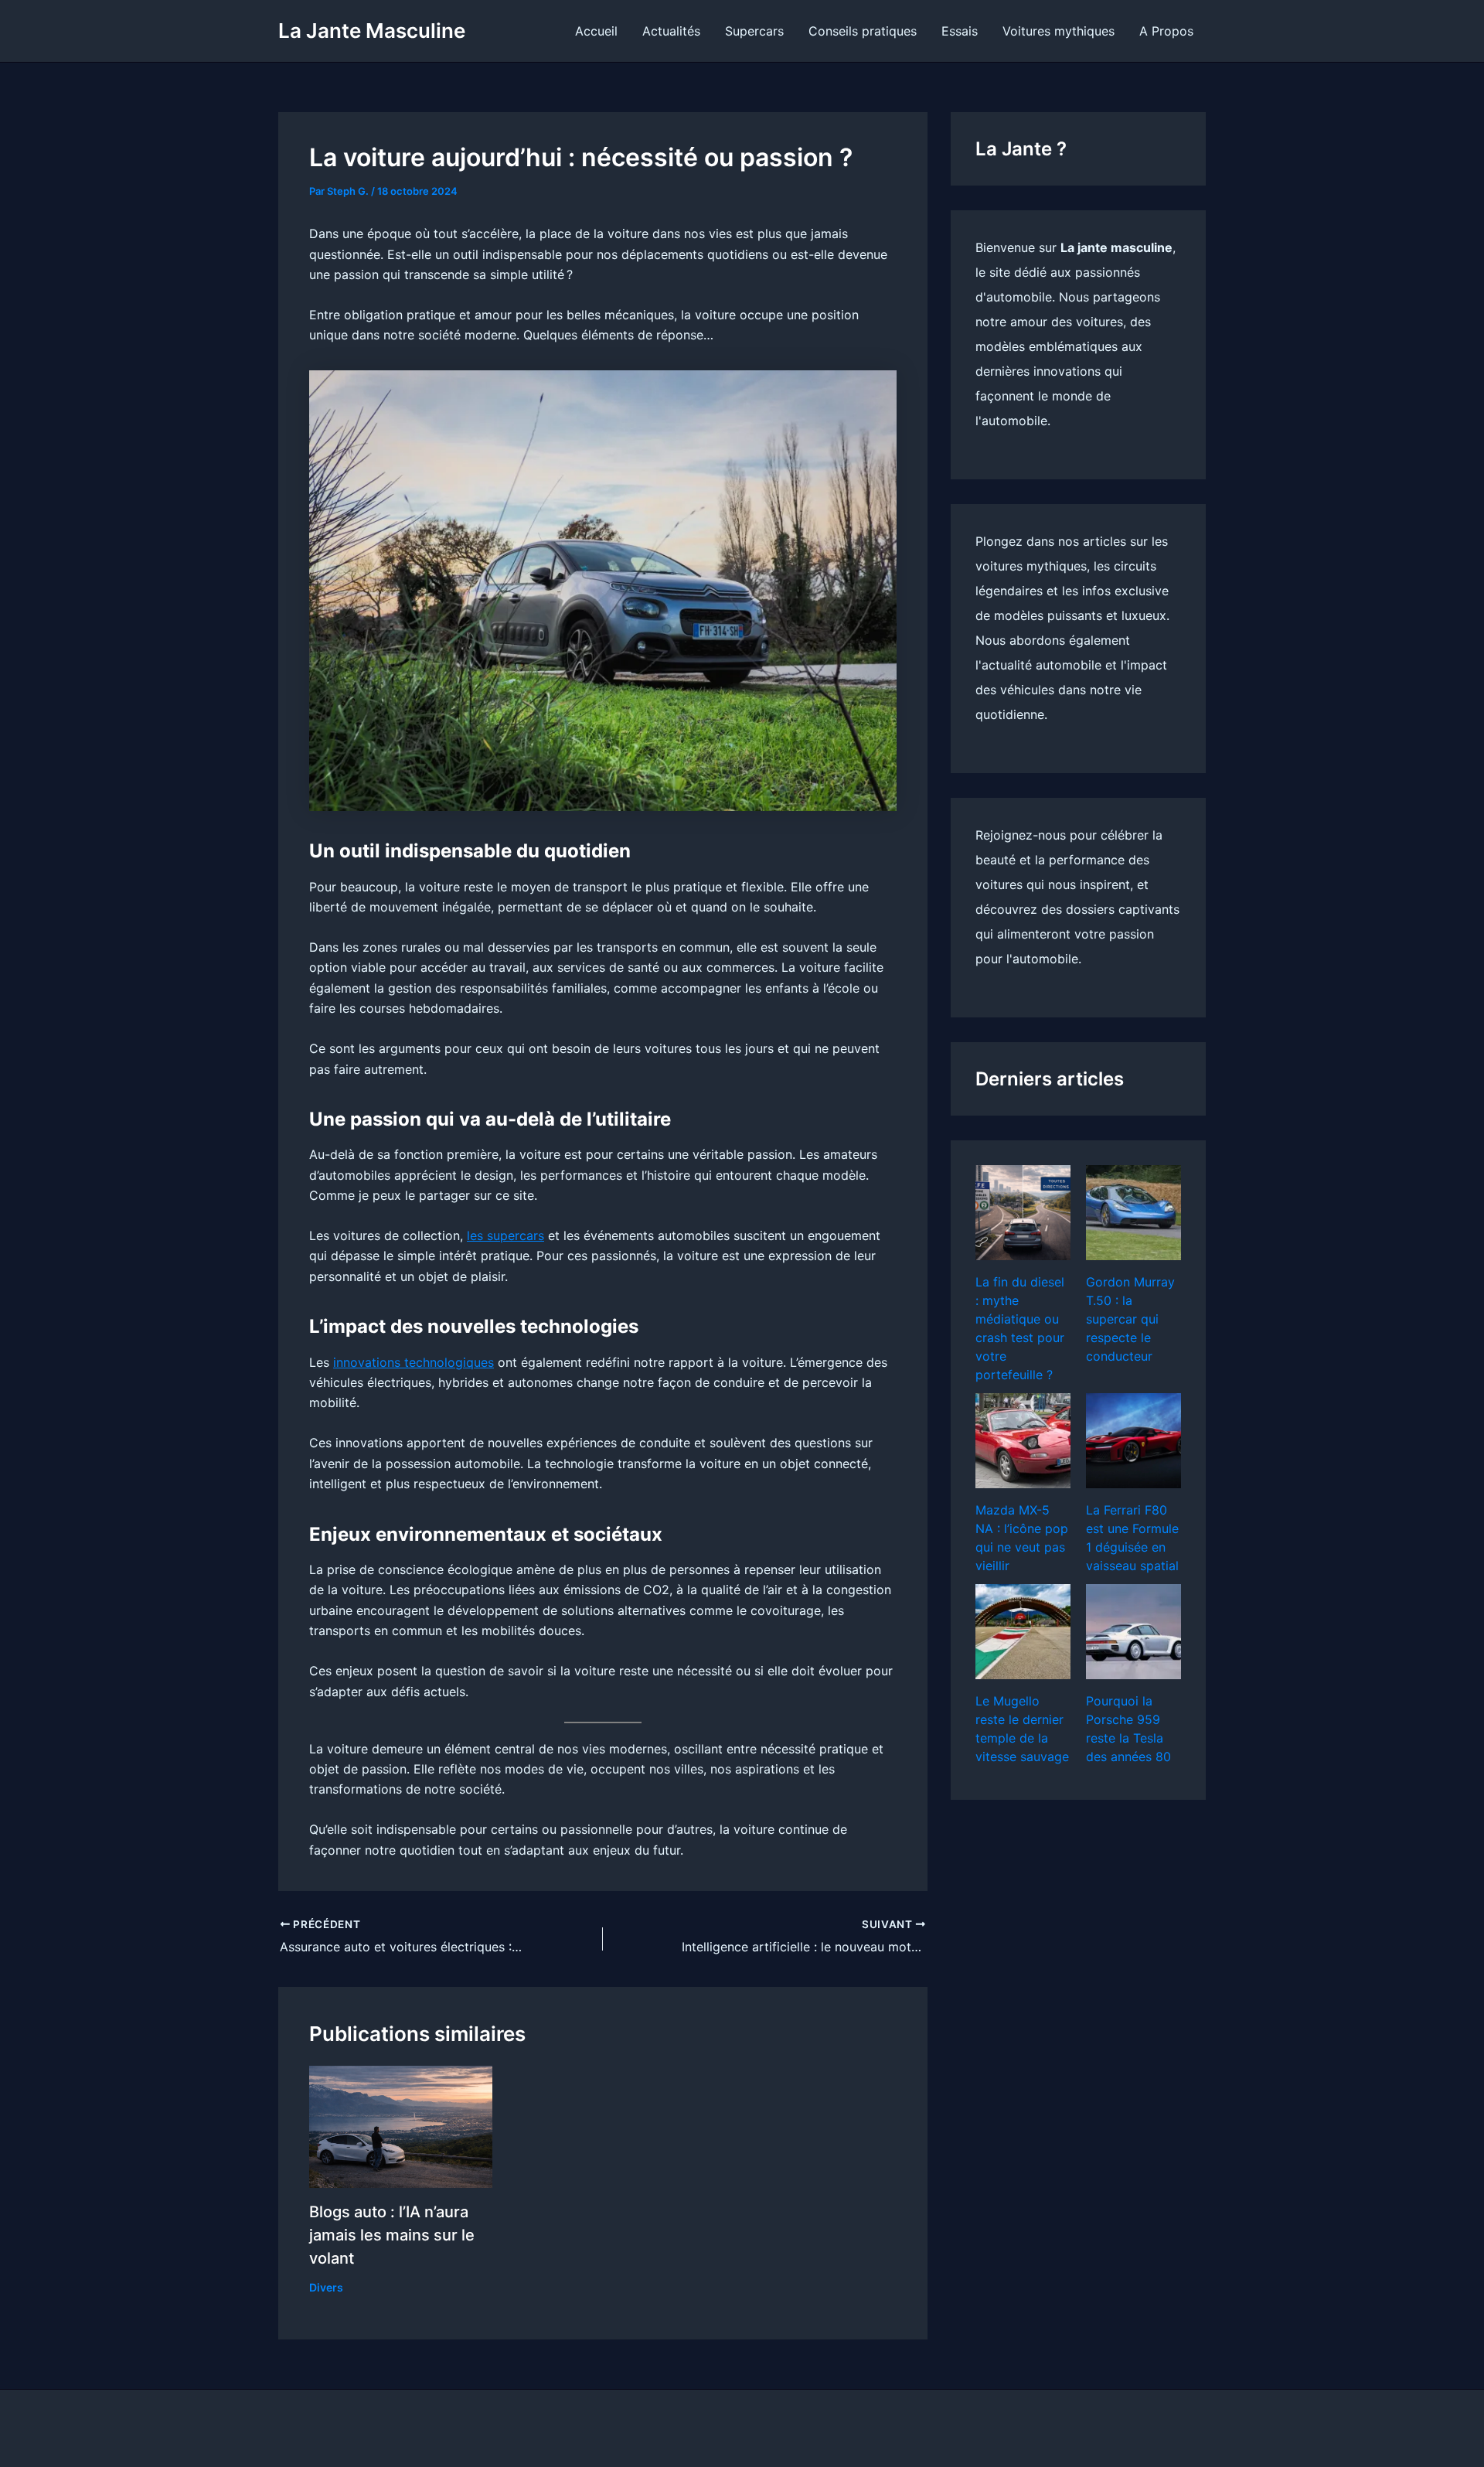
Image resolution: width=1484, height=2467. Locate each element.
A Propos (1166, 31)
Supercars (754, 31)
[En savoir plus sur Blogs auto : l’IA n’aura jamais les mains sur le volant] (401, 2125)
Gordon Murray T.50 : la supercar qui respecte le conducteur (1130, 1319)
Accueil (596, 31)
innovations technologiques (414, 1362)
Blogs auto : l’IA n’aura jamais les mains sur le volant (392, 2235)
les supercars (505, 1235)
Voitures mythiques (1059, 31)
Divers (326, 2287)
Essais (960, 31)
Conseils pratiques (863, 31)
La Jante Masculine (372, 31)
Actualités (671, 31)
